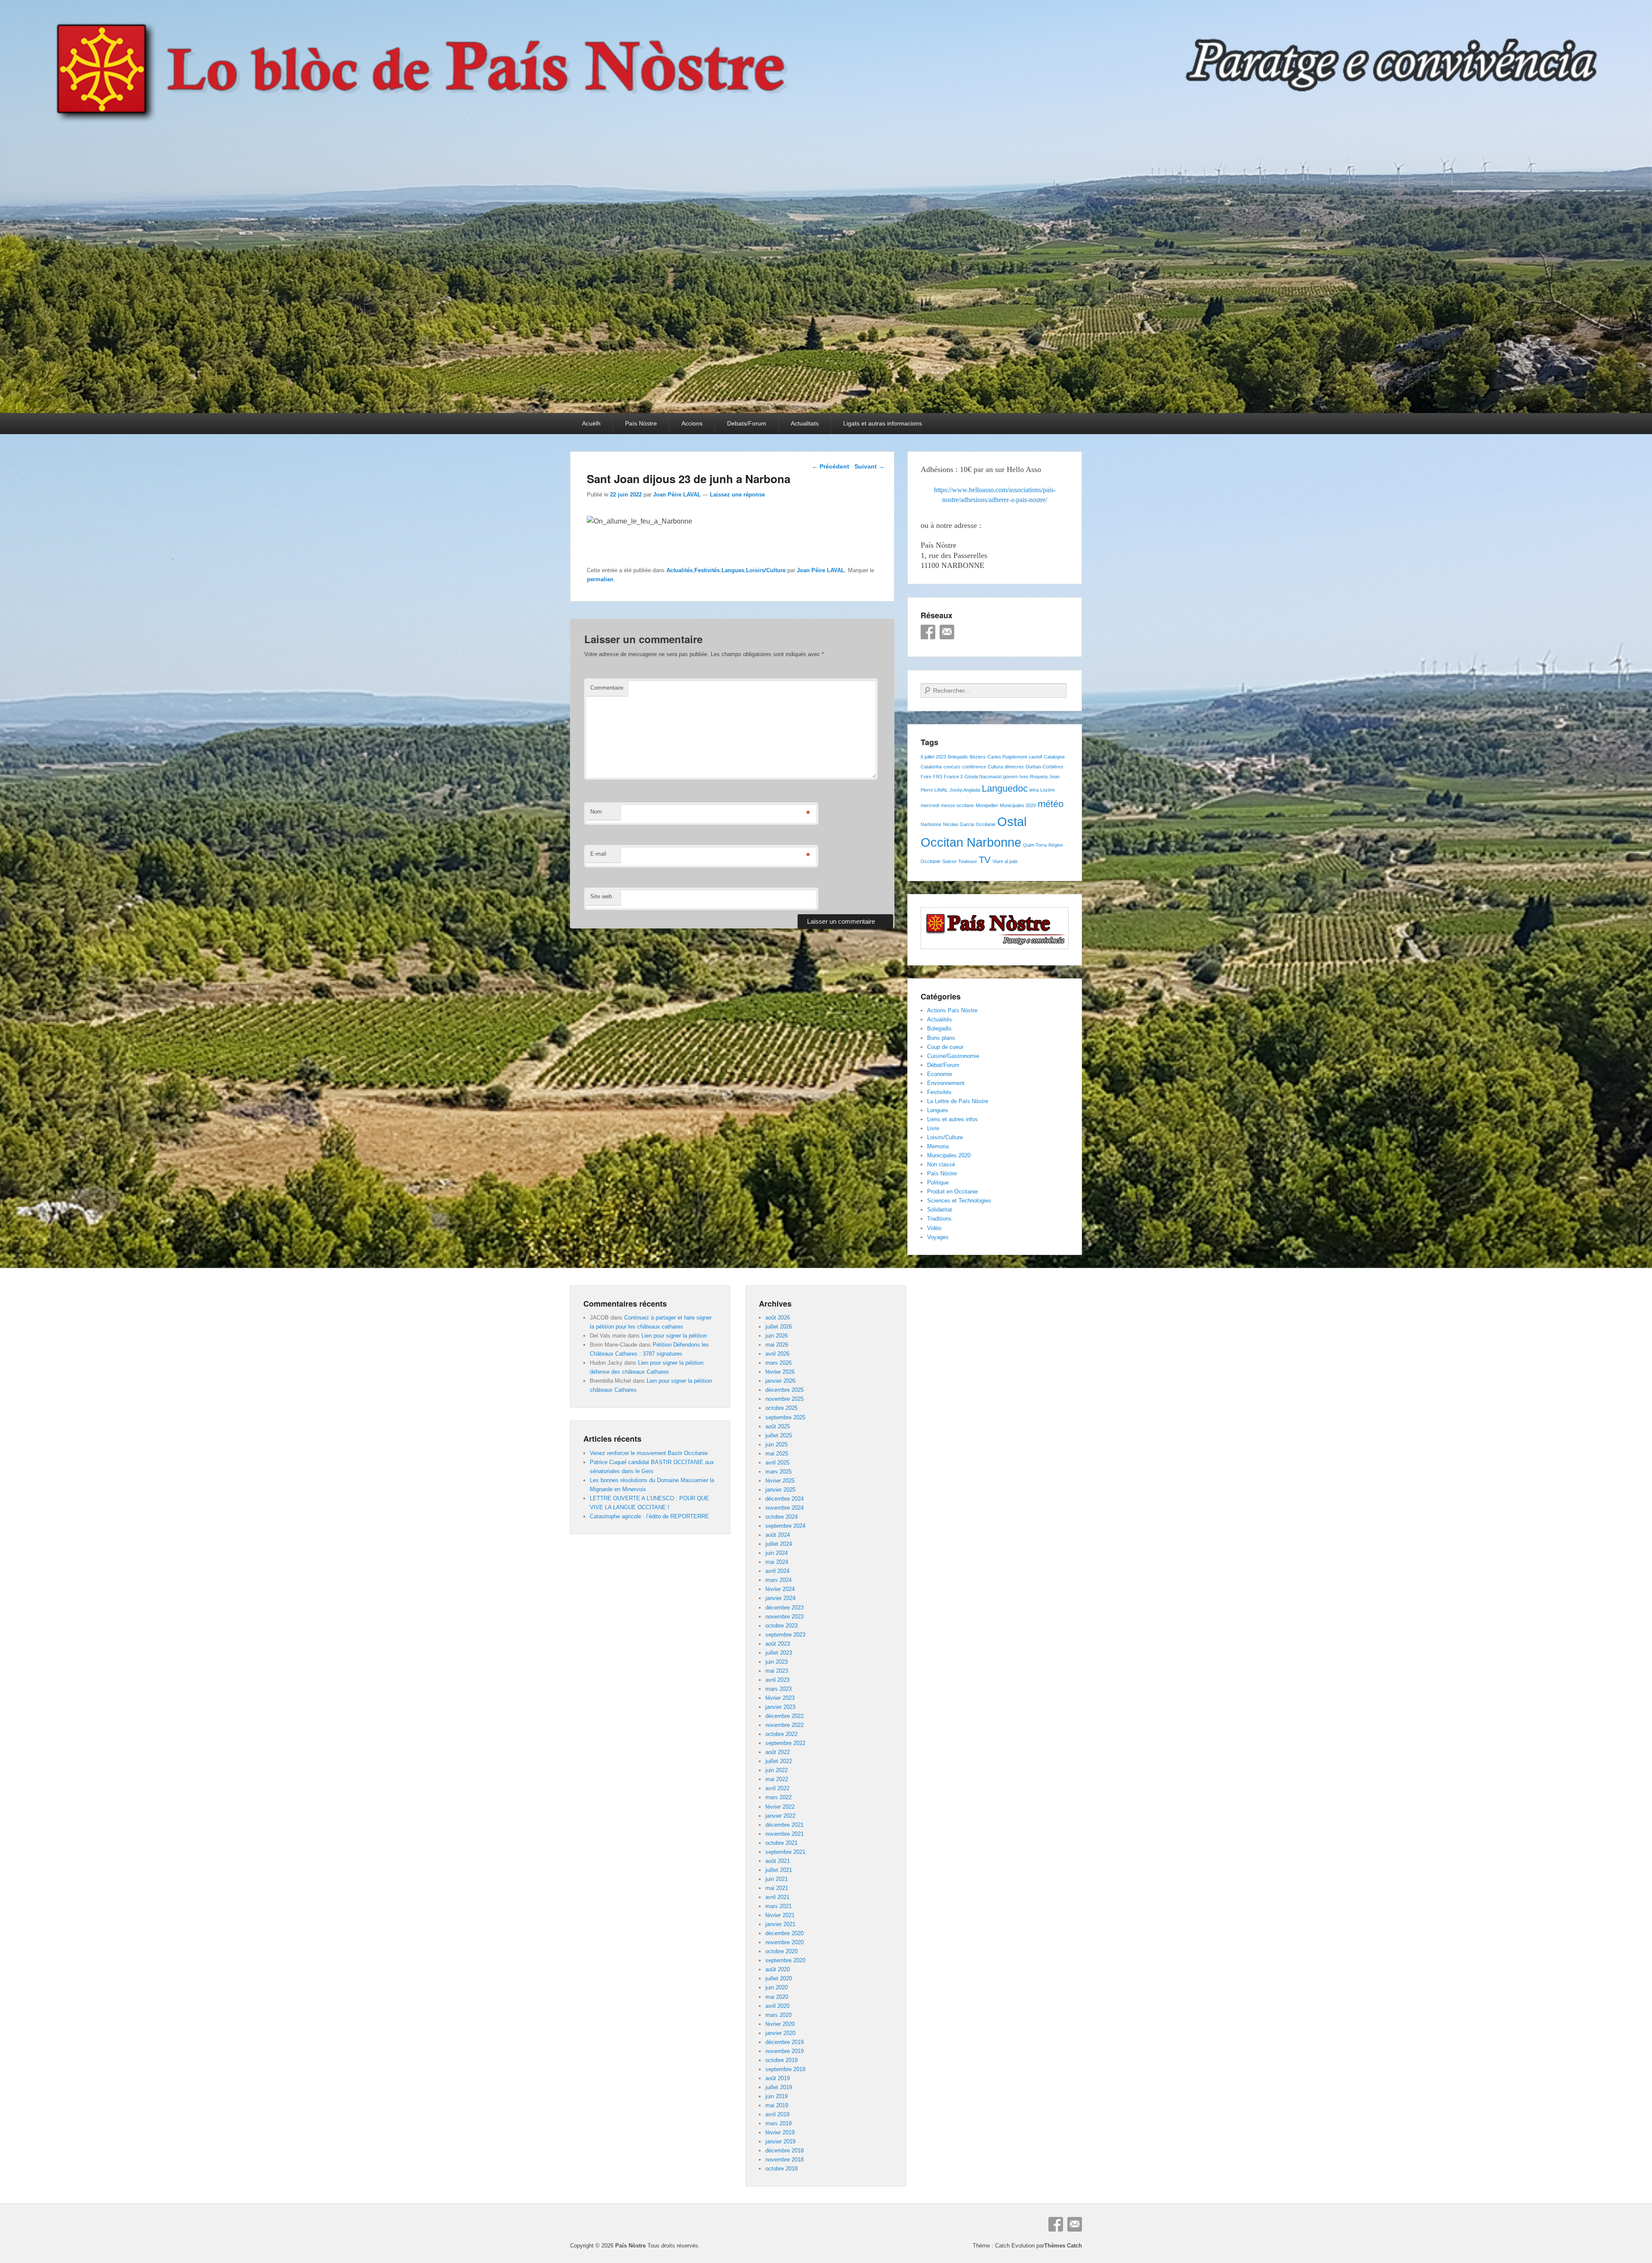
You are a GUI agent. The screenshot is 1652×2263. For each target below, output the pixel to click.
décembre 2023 (784, 1608)
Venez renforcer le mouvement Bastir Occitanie (649, 1453)
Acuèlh (591, 423)
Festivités (707, 570)
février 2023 (780, 1698)
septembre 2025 (785, 1417)
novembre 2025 (784, 1399)
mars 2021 (778, 1906)
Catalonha (931, 767)
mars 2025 (778, 1472)
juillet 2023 (779, 1653)
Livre (933, 1128)
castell (1035, 757)
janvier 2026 (780, 1381)
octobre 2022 (781, 1734)
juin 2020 (777, 1987)
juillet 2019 (779, 2087)
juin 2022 (777, 1770)
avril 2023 (777, 1680)
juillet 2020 (779, 1978)
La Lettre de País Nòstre (958, 1101)
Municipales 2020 (1018, 805)
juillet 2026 (779, 1327)
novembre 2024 (784, 1508)
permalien (600, 579)
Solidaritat (940, 1210)
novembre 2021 (784, 1834)
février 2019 (780, 2132)
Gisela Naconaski (983, 777)
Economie (940, 1074)
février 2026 (780, 1372)
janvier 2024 (780, 1598)
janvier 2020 (780, 2033)
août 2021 (778, 1861)
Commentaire (607, 688)
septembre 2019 (785, 2069)
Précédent (831, 466)
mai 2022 (777, 1779)
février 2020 (780, 2024)
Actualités (680, 570)
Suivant (869, 466)
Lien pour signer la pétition (674, 1336)
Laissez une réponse (737, 495)
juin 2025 (777, 1444)
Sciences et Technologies (959, 1201)
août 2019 (778, 2078)
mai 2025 (777, 1454)
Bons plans (941, 1038)
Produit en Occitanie (952, 1192)
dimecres (1014, 767)
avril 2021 (777, 1897)
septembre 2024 (785, 1526)
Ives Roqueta (1034, 777)
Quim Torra (1035, 845)
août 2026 (778, 1318)
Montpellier (987, 805)
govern (1011, 777)
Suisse (949, 861)
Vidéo (934, 1228)
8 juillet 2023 (933, 757)
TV (985, 860)
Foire (926, 777)
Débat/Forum (943, 1065)
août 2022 (778, 1752)
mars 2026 (778, 1363)
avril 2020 (777, 2006)
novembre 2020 (784, 1942)
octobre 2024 (781, 1517)
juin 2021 (777, 1879)
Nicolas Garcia (959, 824)
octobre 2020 (781, 1951)
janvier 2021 (780, 1924)
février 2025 (780, 1481)
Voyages (938, 1237)
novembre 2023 (784, 1617)
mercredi (930, 805)
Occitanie (986, 824)
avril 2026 (777, 1354)
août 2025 (778, 1426)
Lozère (1048, 790)
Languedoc (1005, 788)
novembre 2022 (784, 1725)
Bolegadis (958, 757)
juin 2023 (777, 1662)
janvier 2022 (780, 1816)
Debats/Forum (747, 423)
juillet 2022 (779, 1761)
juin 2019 (777, 2096)
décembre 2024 (784, 1499)
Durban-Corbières (1045, 767)
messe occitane (957, 805)
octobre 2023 (781, 1626)
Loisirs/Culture (766, 570)
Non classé (941, 1164)
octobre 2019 (781, 2060)
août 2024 (778, 1535)
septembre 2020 (785, 1960)
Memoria (938, 1146)
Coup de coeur (945, 1047)
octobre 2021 (781, 1843)
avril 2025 (777, 1463)
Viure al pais (1005, 861)
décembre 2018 (784, 2150)
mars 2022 (778, 1797)
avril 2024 (777, 1571)
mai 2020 (777, 1997)
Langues (733, 570)
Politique (938, 1182)
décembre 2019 (784, 2042)
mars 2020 (778, 2015)
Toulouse (968, 861)
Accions (692, 423)
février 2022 (780, 1807)
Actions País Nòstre (952, 1010)
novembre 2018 (784, 2160)
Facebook (928, 632)
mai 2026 (777, 1345)
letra (1034, 790)
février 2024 (780, 1589)
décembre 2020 (784, 1933)
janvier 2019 (780, 2141)
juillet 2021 (779, 1870)
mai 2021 (777, 1888)
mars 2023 (778, 1689)
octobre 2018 (781, 2169)
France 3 (953, 777)
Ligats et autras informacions (883, 423)
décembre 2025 (784, 1390)
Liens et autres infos (952, 1119)
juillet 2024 (779, 1544)
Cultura (995, 767)
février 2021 (780, 1915)
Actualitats (805, 423)
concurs (952, 767)
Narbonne (931, 824)
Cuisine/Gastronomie (953, 1056)
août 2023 (778, 1644)
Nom (596, 812)
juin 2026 (777, 1336)
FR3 (938, 777)
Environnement (946, 1083)
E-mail (598, 854)
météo (1051, 804)
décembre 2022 (784, 1716)
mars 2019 (778, 2123)
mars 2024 (778, 1580)
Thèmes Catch (1063, 2246)
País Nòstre (641, 423)
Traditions (939, 1219)
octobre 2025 (781, 1408)
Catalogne (1054, 757)
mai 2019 (777, 2105)
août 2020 (778, 1969)
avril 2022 (777, 1788)
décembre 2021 (784, 1825)
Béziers (978, 757)
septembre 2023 (785, 1635)
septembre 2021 (785, 1852)
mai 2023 (777, 1671)
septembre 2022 (785, 1743)
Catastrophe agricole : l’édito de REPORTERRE (649, 1516)
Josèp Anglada (965, 790)
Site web (601, 896)
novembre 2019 (784, 2051)
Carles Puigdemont (1007, 757)
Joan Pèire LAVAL (677, 495)
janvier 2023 (780, 1707)
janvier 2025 (780, 1490)
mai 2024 (777, 1562)
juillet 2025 (779, 1435)
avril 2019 (777, 2114)
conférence (974, 767)
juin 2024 (777, 1553)
